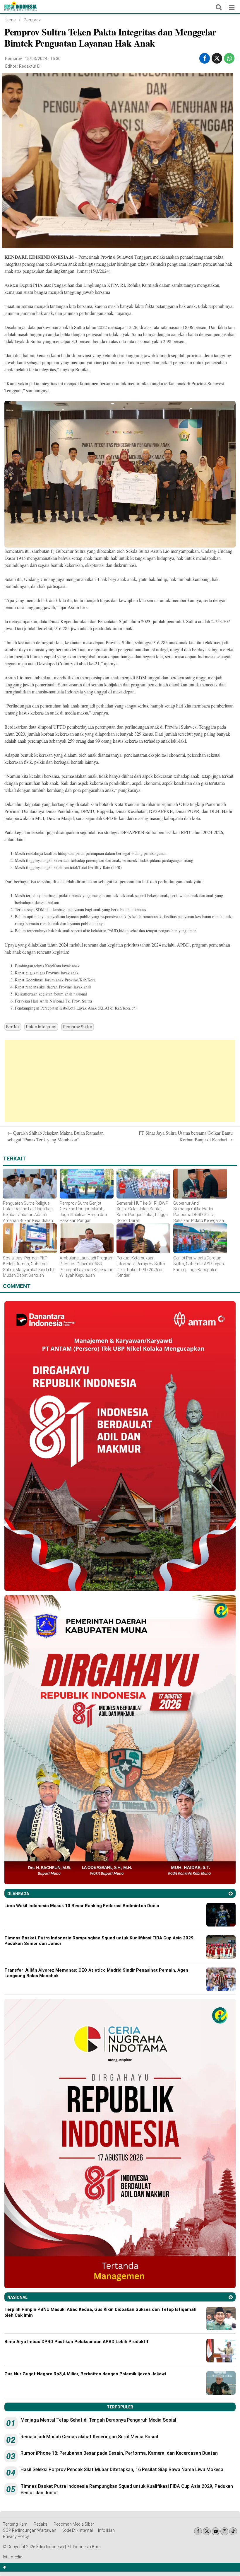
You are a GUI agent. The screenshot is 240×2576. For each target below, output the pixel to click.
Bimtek (13, 1027)
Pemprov (32, 20)
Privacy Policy (16, 2536)
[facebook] (205, 58)
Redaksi (41, 2524)
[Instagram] (224, 2531)
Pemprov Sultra (78, 1027)
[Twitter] (207, 2531)
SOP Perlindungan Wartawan (30, 2530)
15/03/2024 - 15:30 (43, 59)
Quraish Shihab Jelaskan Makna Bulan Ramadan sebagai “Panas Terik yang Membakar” (55, 1136)
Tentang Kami (16, 2524)
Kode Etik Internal (77, 2530)
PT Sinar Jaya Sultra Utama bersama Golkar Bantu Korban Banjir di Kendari (186, 1136)
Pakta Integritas (41, 1027)
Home (10, 20)
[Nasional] (231, 2297)
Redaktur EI (30, 66)
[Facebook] (198, 2531)
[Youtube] (216, 2531)
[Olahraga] (231, 1894)
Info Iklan (106, 2530)
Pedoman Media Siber (74, 2524)
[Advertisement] (120, 1081)
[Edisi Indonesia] (20, 9)
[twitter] (217, 58)
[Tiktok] (233, 2531)
